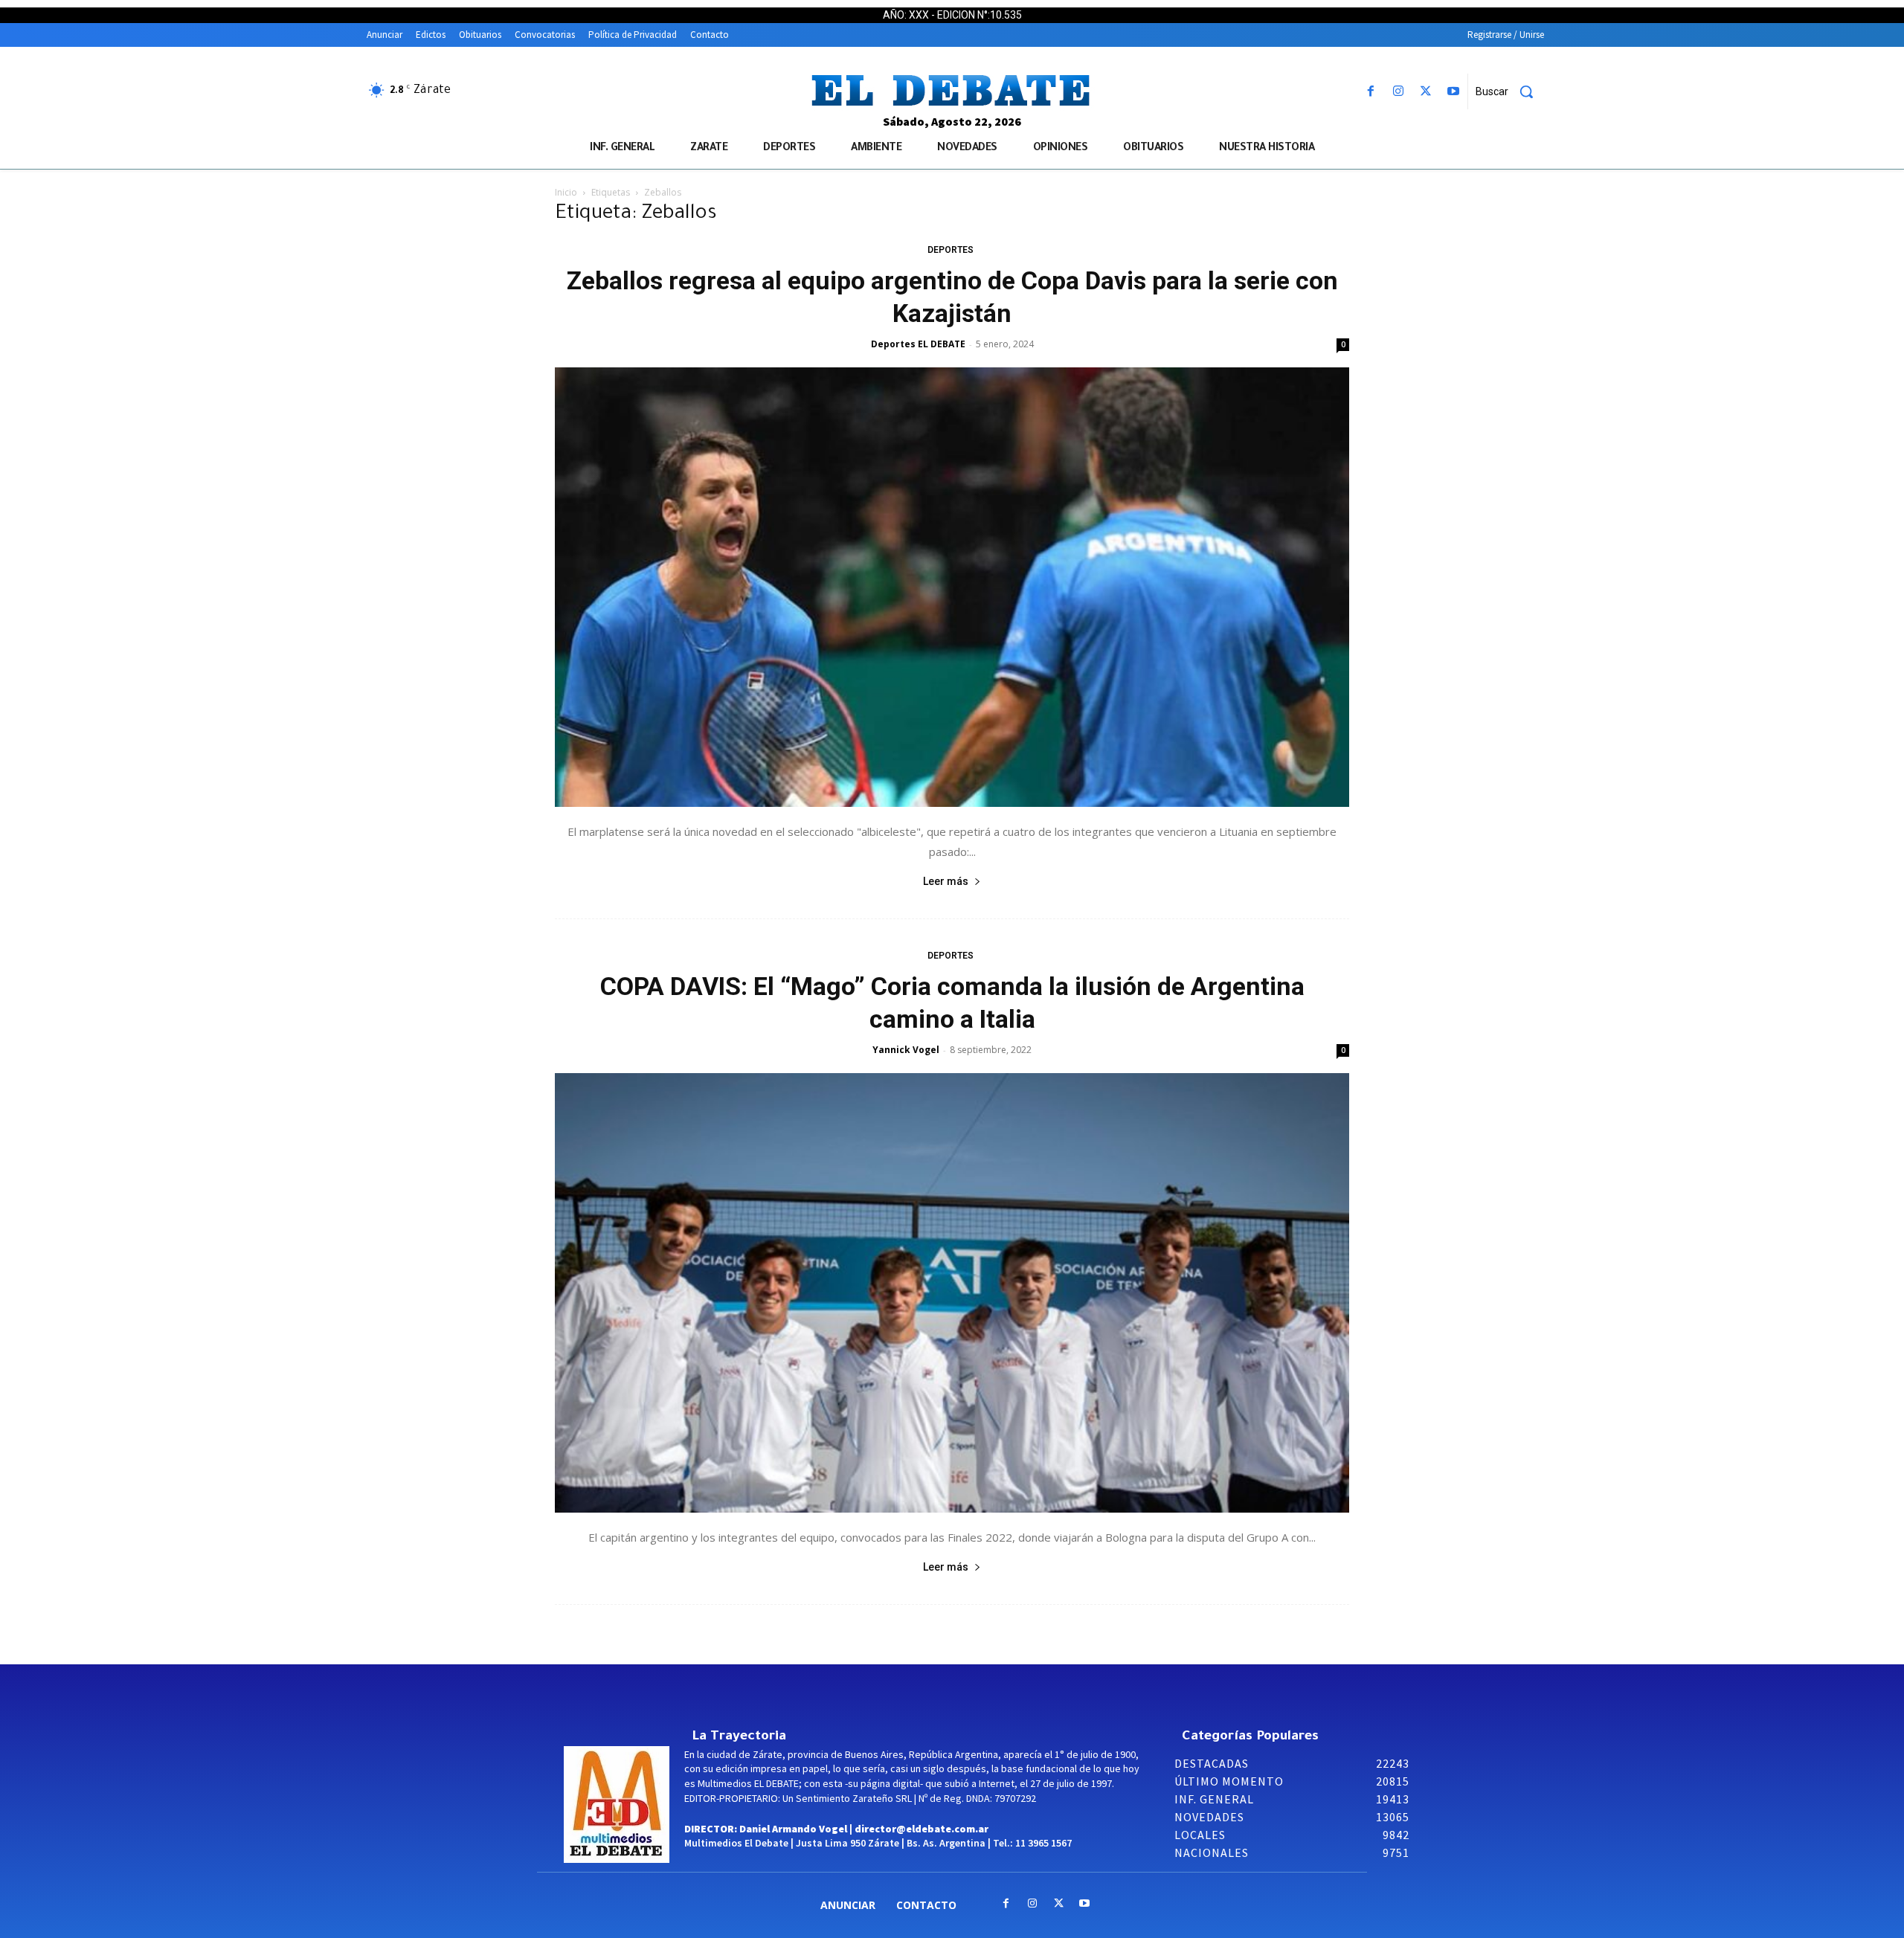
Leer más (946, 881)
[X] (1426, 92)
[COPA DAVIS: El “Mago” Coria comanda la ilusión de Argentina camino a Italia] (952, 1293)
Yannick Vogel (906, 1050)
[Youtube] (1454, 92)
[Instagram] (1398, 92)
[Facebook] (1370, 92)
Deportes (951, 250)
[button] (1510, 91)
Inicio (566, 192)
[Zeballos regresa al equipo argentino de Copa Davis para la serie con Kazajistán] (952, 587)
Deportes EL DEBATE (918, 344)
